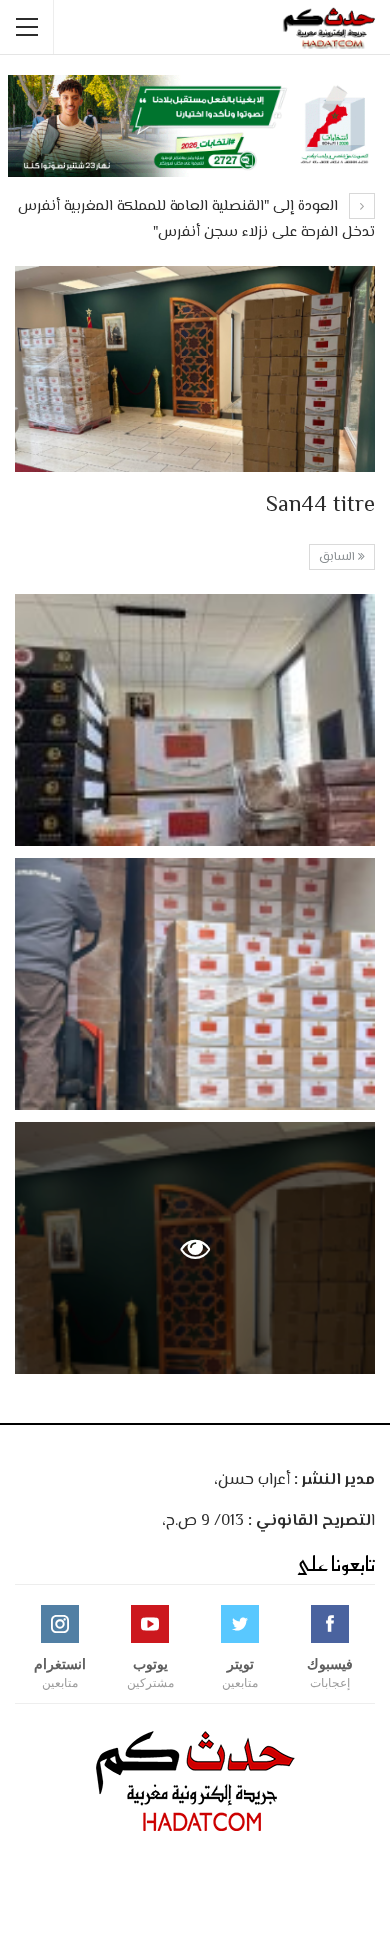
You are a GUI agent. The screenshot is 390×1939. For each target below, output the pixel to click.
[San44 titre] (195, 720)
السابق (338, 557)
